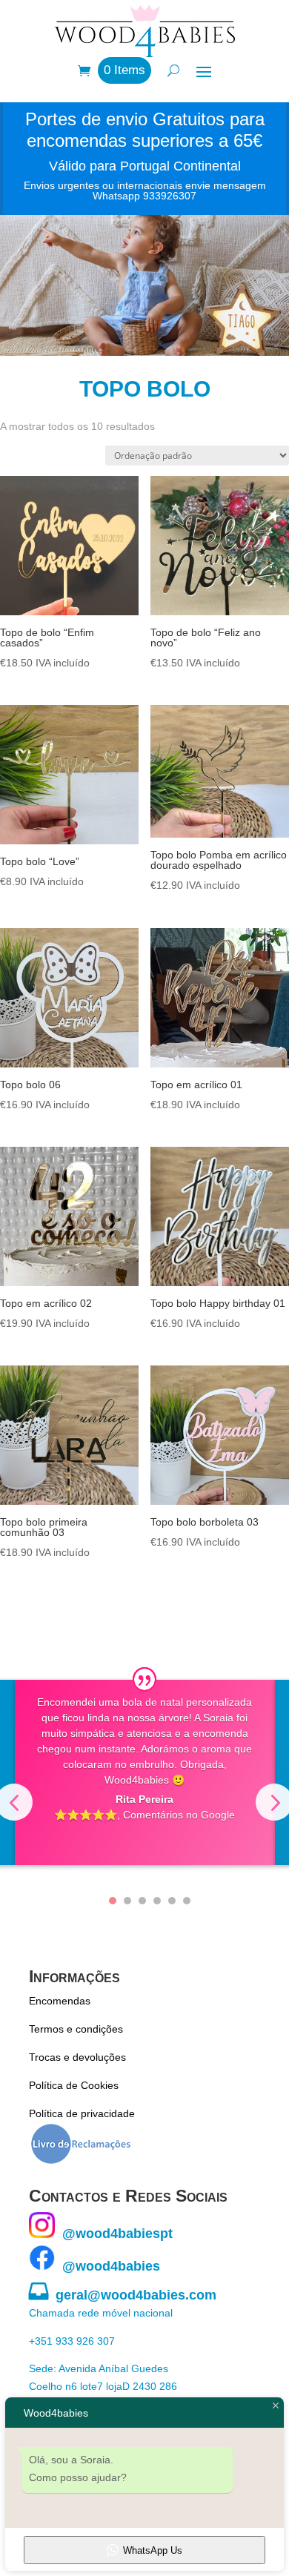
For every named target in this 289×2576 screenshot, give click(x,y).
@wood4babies (107, 2266)
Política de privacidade (82, 2113)
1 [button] (113, 1901)
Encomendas (60, 2001)
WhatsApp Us (153, 2550)
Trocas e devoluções (77, 2057)
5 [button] (172, 1901)
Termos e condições (76, 2029)
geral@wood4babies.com (123, 2295)
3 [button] (142, 1901)
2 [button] (127, 1901)
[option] (145, 1772)
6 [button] (187, 1901)
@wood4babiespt (114, 2234)
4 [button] (157, 1901)
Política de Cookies (74, 2085)
